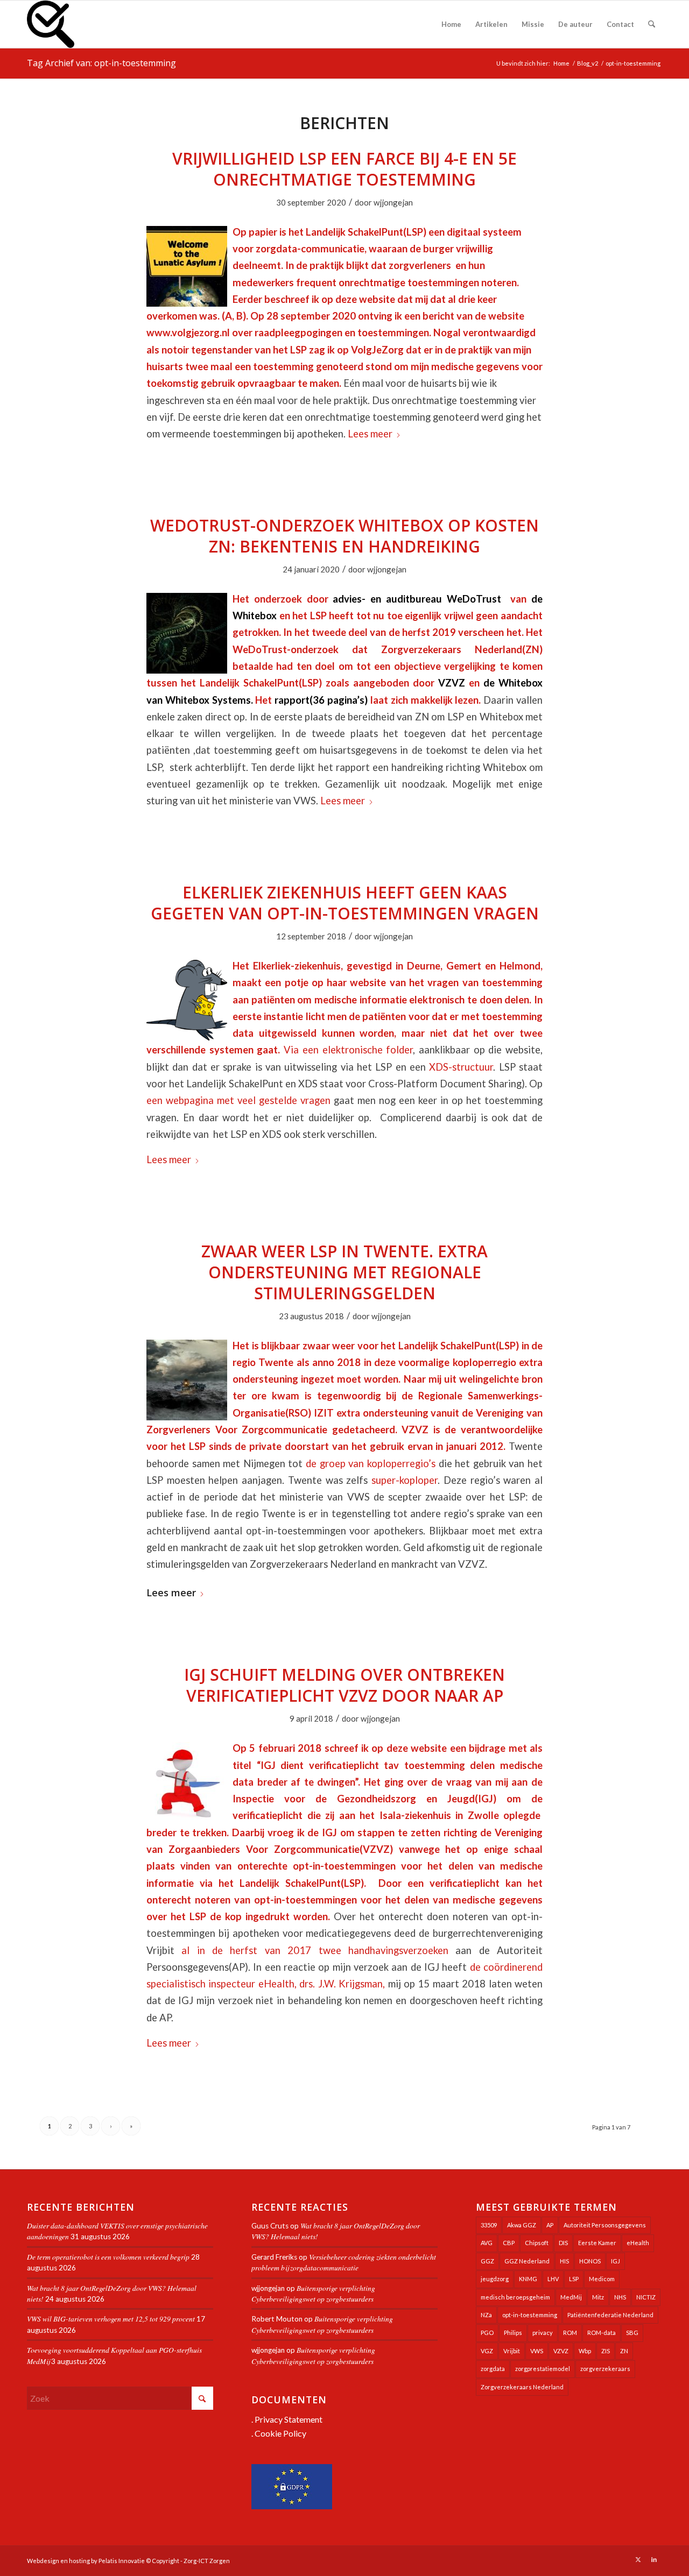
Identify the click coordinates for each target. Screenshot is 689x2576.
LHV (553, 2279)
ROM (570, 2333)
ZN (624, 2351)
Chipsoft (537, 2243)
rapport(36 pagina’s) (321, 700)
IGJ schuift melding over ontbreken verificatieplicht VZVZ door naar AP (344, 1685)
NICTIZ (646, 2297)
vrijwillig (474, 249)
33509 (489, 2225)
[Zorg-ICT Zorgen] (51, 24)
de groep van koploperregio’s (371, 1463)
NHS (620, 2297)
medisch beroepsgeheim (515, 2297)
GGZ (487, 2261)
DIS (563, 2243)
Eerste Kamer (597, 2243)
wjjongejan (393, 202)
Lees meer (370, 434)
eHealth (638, 2243)
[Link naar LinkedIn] (654, 2559)
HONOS (590, 2261)
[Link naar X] (638, 2559)
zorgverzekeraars (605, 2369)
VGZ (487, 2351)
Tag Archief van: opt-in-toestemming (101, 63)
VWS (537, 2351)
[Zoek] (652, 24)
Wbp (585, 2351)
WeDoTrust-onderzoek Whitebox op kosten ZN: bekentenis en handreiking (344, 536)
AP (550, 2225)
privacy (543, 2333)
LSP (574, 2279)
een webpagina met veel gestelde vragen (238, 1100)
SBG (632, 2333)
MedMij (571, 2297)
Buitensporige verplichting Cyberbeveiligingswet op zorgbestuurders (313, 2293)
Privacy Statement (289, 2419)
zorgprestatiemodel (543, 2369)
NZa (486, 2315)
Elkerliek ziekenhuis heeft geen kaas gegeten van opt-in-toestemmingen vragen (345, 903)
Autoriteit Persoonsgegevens (605, 2225)
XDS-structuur (461, 1067)
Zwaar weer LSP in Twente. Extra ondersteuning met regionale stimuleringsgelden (344, 1272)
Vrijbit (512, 2351)
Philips (513, 2333)
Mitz (598, 2297)
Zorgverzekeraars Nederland (522, 2387)
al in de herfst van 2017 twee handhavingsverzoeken (315, 1950)
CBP (509, 2243)
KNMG (528, 2279)
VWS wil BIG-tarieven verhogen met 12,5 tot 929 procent (111, 2319)
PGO (487, 2333)
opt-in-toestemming (530, 2315)
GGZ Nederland (527, 2261)
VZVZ (452, 683)
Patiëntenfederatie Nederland (610, 2315)
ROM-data (602, 2333)
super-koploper (405, 1480)
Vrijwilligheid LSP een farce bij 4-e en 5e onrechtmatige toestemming (344, 169)
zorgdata (493, 2369)
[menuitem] (451, 24)
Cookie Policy (280, 2433)
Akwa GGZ (522, 2225)
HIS (564, 2261)
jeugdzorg (495, 2279)
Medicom (602, 2279)
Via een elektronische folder (348, 1050)
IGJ (616, 2261)
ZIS (606, 2351)
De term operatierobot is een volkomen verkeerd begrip (108, 2257)
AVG (487, 2243)
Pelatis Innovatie (122, 2561)
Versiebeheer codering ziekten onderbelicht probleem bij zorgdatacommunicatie (344, 2262)
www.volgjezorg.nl (188, 332)
